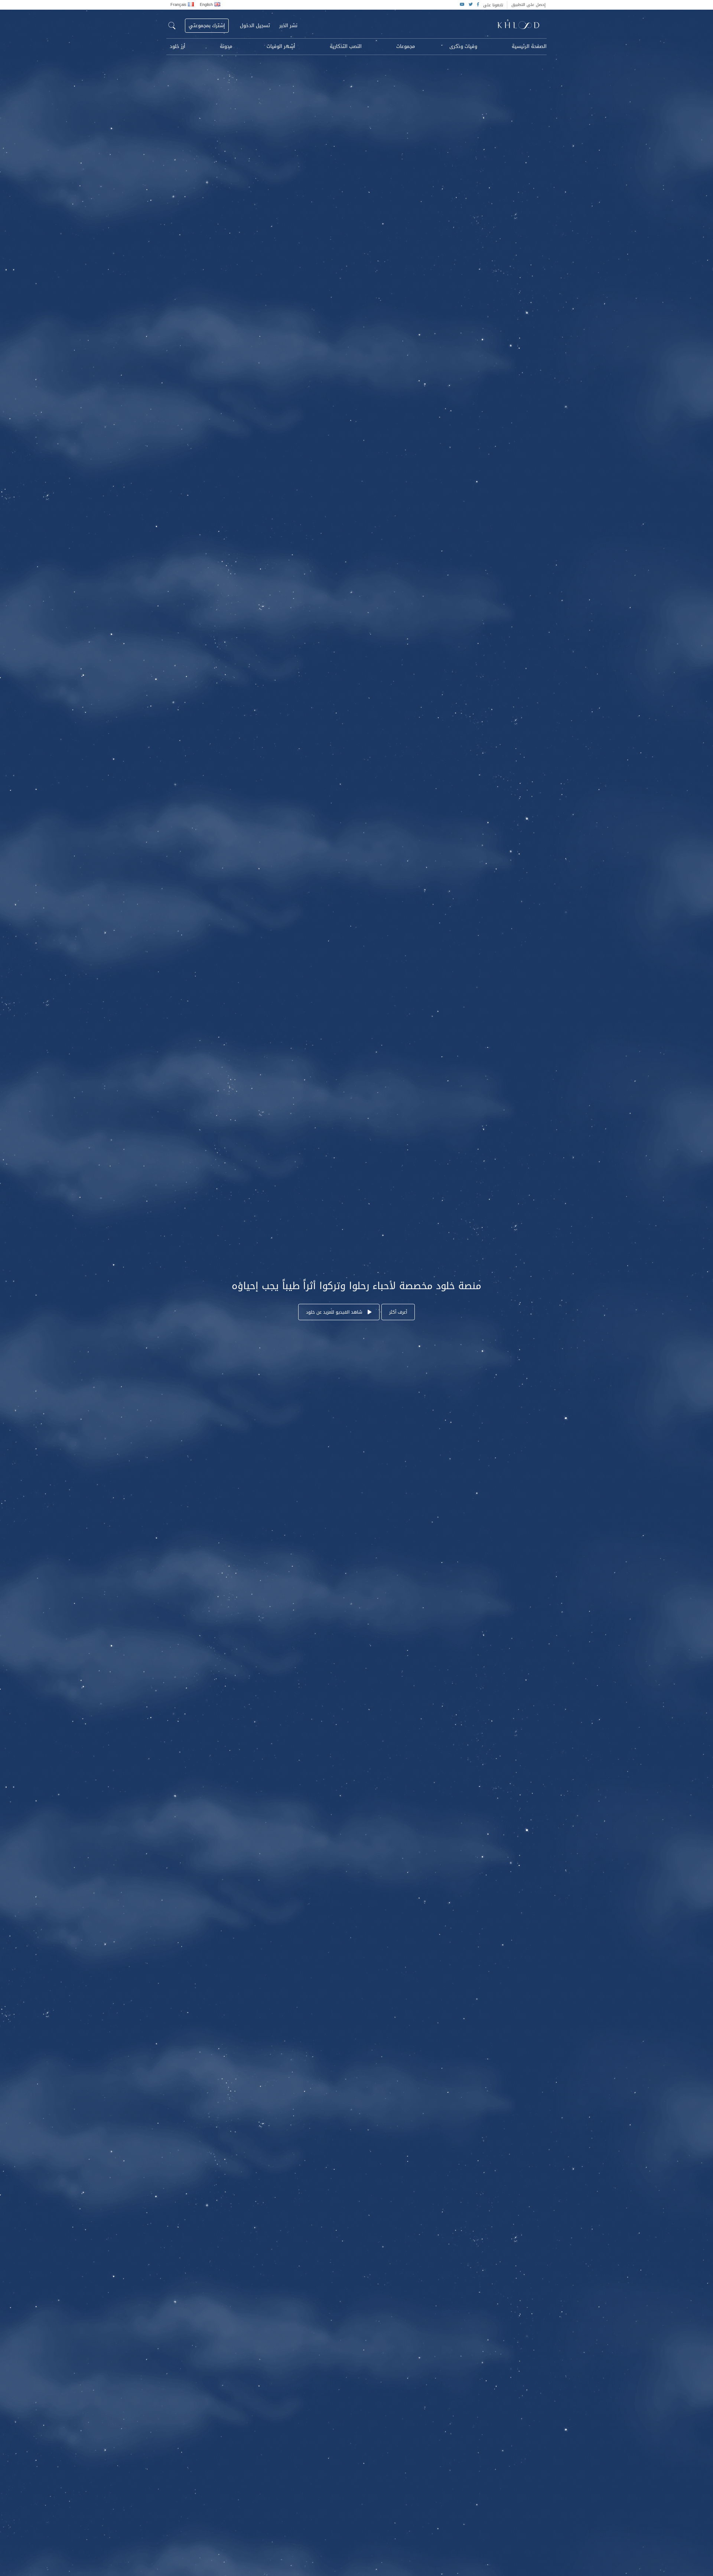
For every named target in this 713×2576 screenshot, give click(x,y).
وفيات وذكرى (463, 46)
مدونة (226, 46)
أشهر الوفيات (281, 46)
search (172, 26)
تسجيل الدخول (255, 26)
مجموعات (406, 46)
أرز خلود (178, 46)
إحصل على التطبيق (528, 5)
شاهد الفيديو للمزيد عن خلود (335, 1312)
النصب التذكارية (346, 46)
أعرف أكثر (398, 1312)
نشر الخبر (288, 26)
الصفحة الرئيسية (529, 46)
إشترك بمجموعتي (207, 25)
